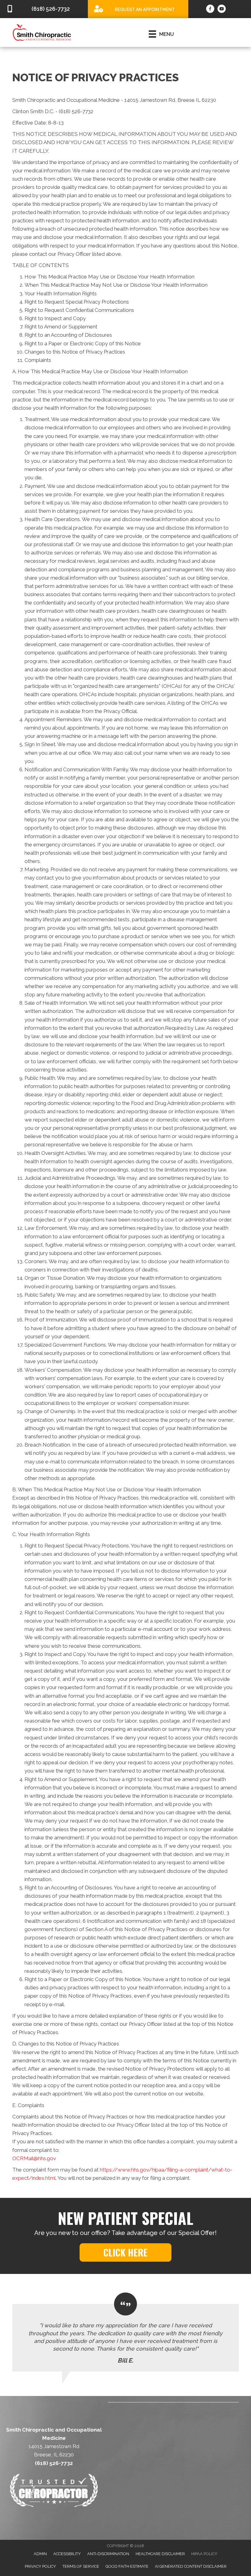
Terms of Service (81, 2566)
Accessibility (67, 2554)
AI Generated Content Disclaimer (191, 2566)
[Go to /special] (138, 9)
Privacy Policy (40, 2566)
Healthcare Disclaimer (160, 2554)
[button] (125, 2252)
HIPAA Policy (204, 2554)
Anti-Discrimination (108, 2554)
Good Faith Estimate (127, 2566)
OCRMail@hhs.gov (34, 2158)
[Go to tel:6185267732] (44, 9)
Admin (40, 2554)
